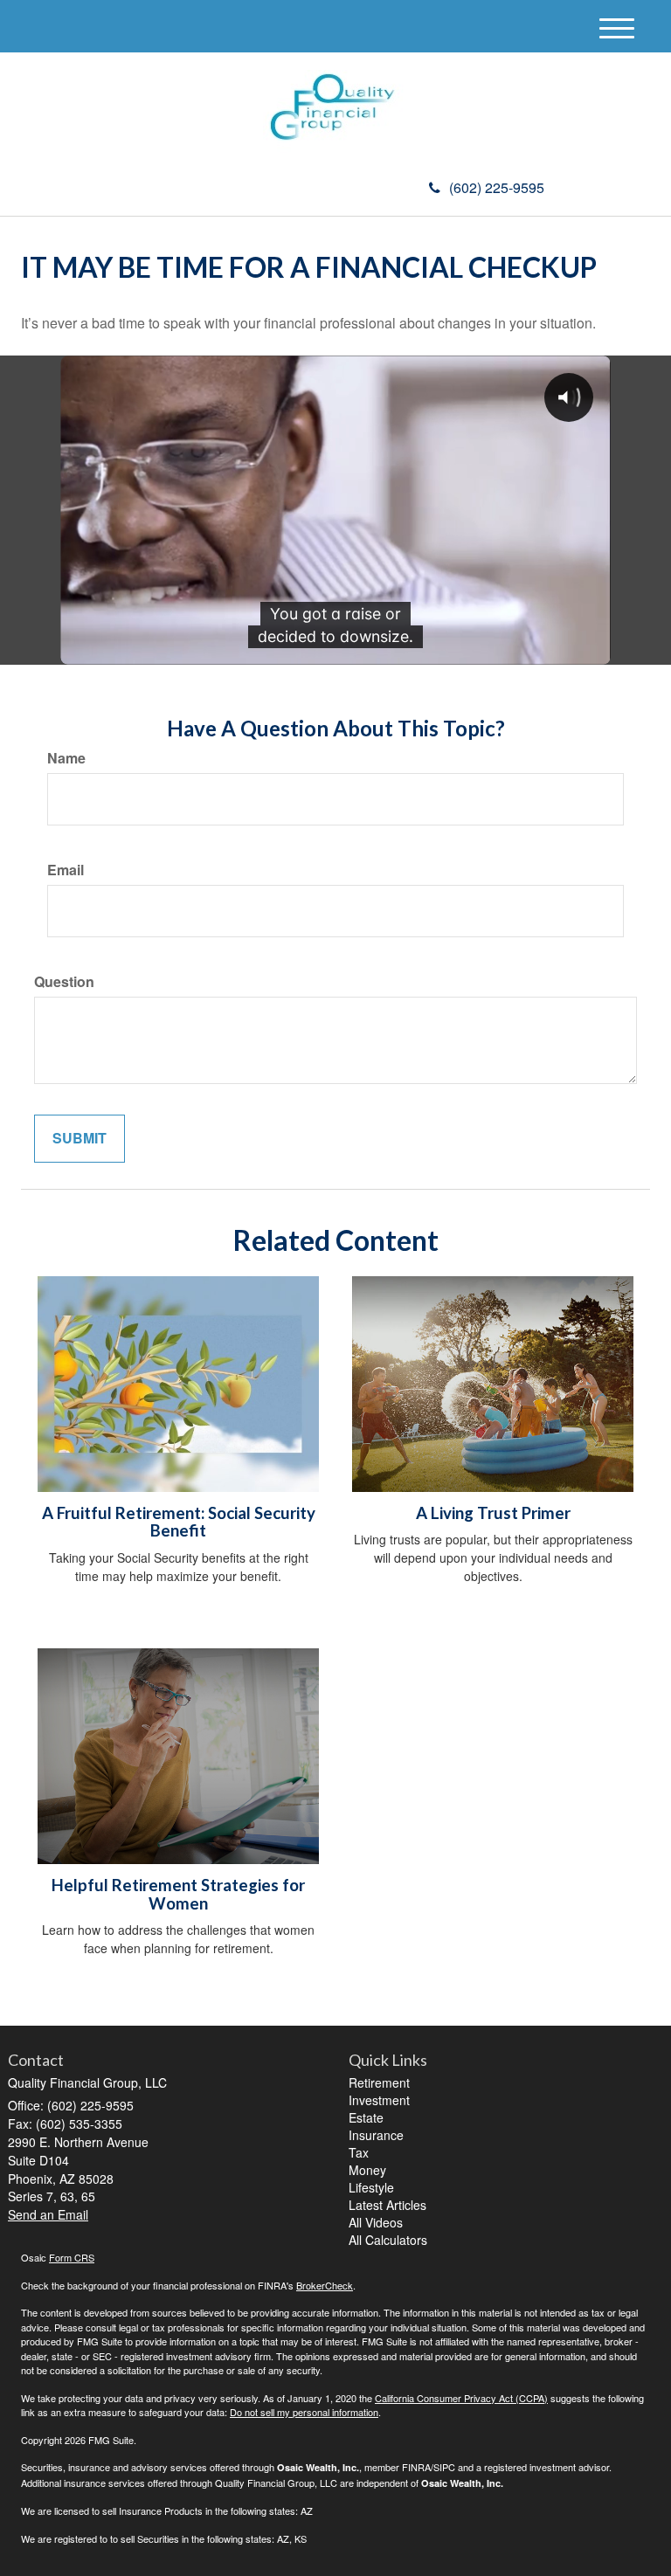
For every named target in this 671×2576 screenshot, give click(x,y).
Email (66, 870)
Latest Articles (387, 2205)
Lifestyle (371, 2187)
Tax (359, 2152)
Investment (379, 2100)
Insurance (376, 2135)
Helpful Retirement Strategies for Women (178, 1894)
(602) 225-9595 (497, 187)
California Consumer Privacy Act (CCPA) (461, 2398)
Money (367, 2170)
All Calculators (388, 2240)
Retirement (379, 2082)
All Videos (376, 2222)
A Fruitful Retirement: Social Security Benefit (179, 1522)
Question (64, 982)
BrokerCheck (325, 2285)
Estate (366, 2117)
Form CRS (72, 2257)
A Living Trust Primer (493, 1513)
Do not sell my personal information (304, 2412)
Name (66, 758)
